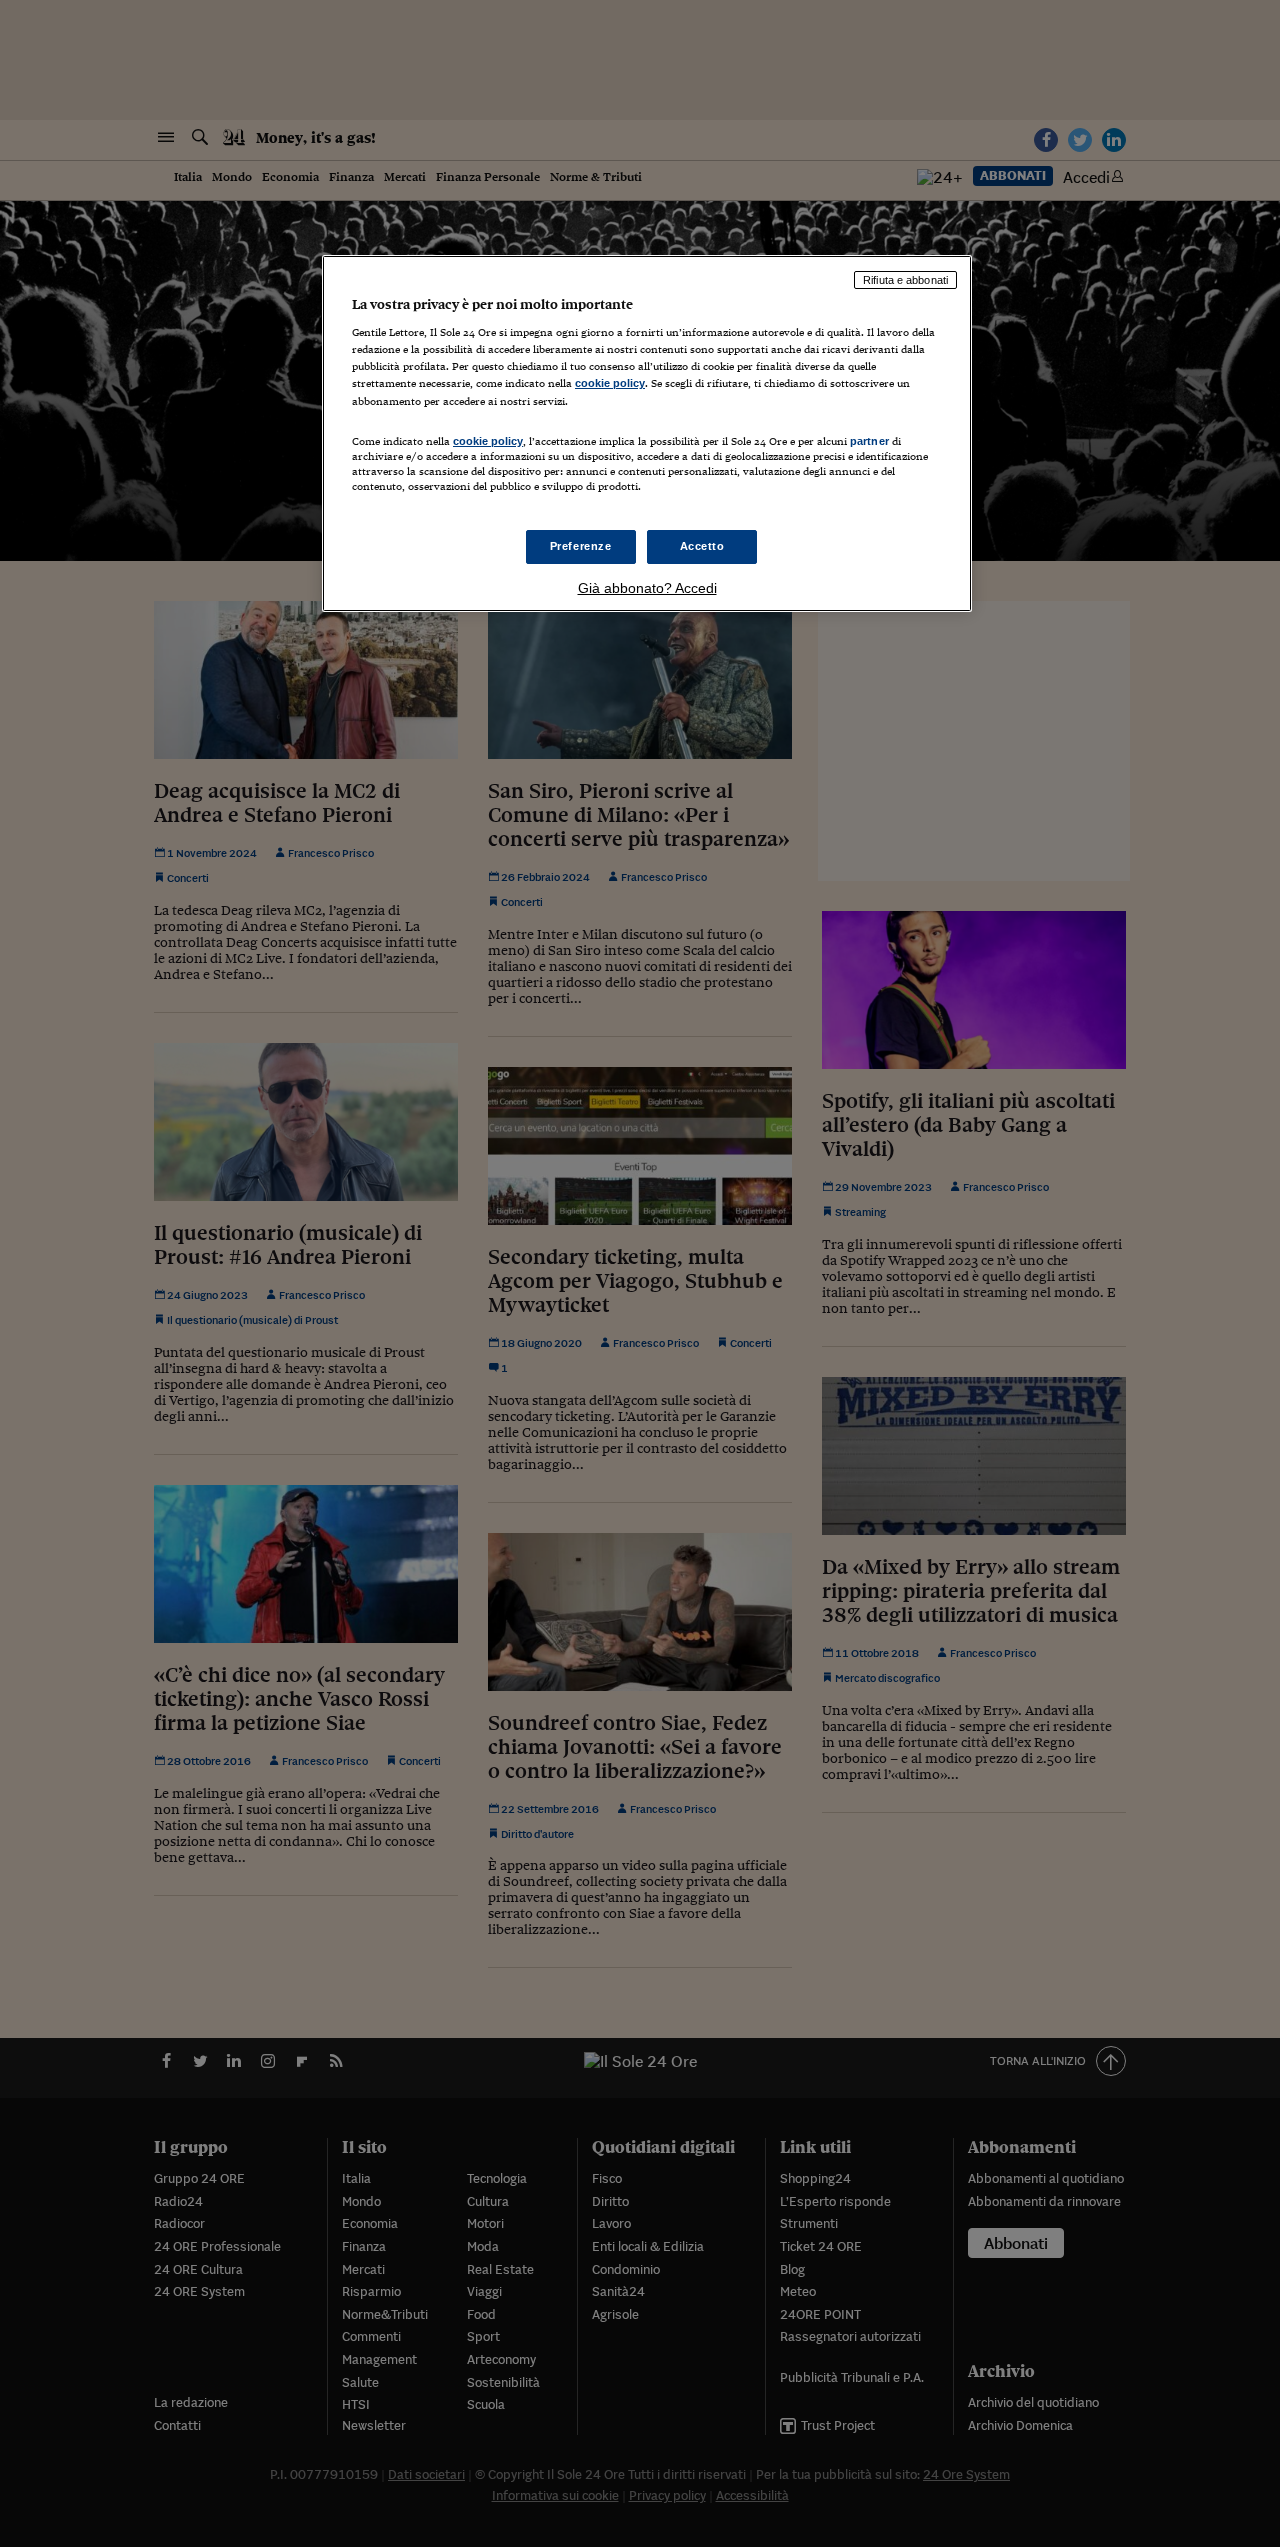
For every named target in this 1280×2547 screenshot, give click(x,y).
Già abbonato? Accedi (647, 588)
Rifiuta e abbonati (905, 280)
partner (869, 441)
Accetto (702, 546)
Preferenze (581, 546)
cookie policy (610, 383)
